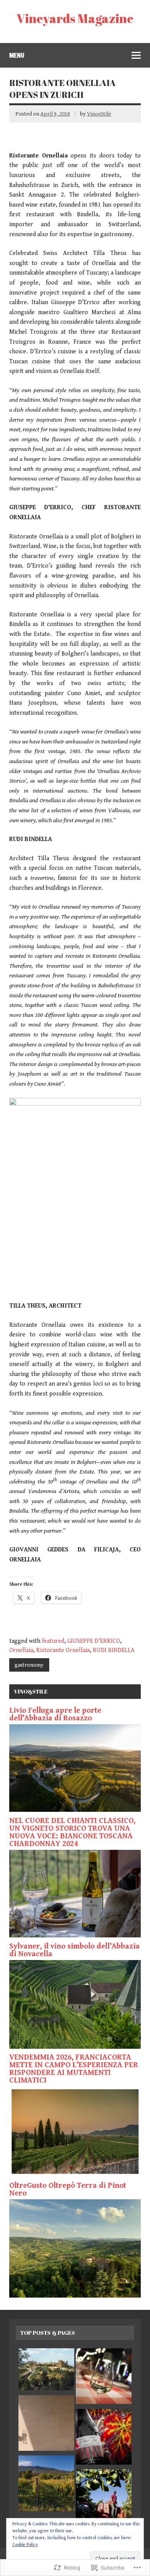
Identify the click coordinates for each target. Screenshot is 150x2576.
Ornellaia (21, 1650)
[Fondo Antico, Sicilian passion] (104, 2439)
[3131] (104, 2378)
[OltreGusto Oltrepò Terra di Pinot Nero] (75, 2296)
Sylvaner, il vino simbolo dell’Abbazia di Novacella (74, 1950)
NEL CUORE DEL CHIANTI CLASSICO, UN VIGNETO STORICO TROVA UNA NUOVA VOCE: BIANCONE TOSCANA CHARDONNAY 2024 (72, 1832)
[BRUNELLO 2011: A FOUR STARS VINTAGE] (46, 2371)
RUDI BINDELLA (114, 1650)
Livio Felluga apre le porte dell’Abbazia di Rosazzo (55, 1714)
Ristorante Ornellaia (63, 1650)
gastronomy (29, 1665)
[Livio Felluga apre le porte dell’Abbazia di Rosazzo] (75, 1810)
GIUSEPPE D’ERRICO (94, 1641)
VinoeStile (99, 114)
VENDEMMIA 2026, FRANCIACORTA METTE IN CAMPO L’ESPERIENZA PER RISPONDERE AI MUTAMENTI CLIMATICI (74, 2069)
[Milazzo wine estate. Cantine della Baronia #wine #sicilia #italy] (104, 2499)
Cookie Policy (25, 2545)
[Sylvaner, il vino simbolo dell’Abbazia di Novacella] (75, 2047)
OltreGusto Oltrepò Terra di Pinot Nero (68, 2189)
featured (53, 1641)
